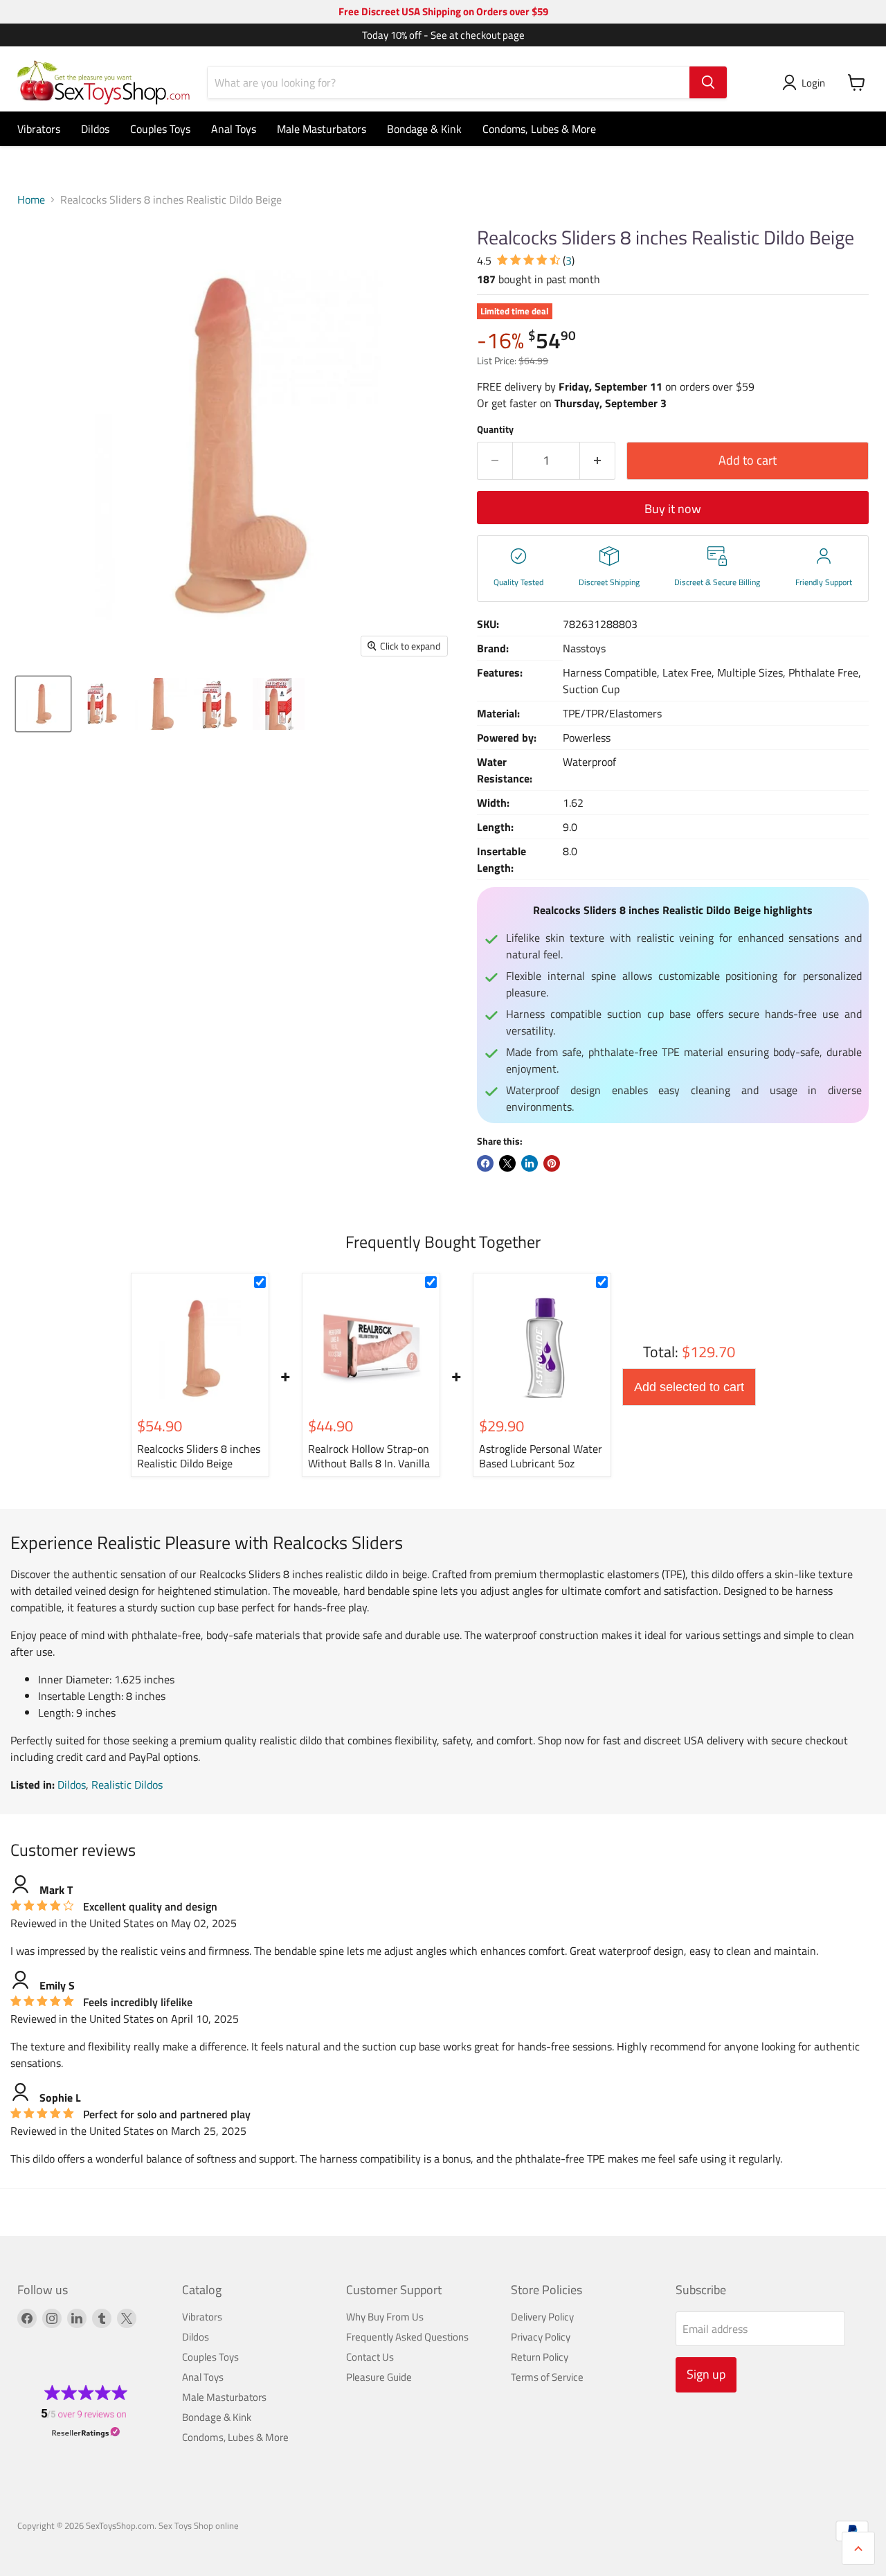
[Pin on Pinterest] (552, 1163)
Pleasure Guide (379, 2377)
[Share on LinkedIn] (530, 1163)
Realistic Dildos (127, 1785)
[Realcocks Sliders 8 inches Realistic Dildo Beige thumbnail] (43, 704)
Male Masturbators (322, 129)
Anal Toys (234, 129)
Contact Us (370, 2357)
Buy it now (673, 509)
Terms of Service (547, 2377)
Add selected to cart (689, 1387)
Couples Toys (160, 129)
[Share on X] (507, 1163)
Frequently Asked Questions (407, 2337)
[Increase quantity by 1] (598, 461)
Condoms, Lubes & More (539, 129)
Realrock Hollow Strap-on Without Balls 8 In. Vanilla (369, 1456)
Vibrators (39, 129)
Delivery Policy (542, 2317)
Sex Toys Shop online (199, 2525)
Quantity (495, 429)
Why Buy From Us (385, 2317)
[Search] (708, 82)
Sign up (706, 2374)
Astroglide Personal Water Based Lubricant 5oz (541, 1456)
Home (31, 199)
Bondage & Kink (424, 129)
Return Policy (540, 2357)
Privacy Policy (541, 2337)
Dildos (95, 129)
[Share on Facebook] (485, 1163)
